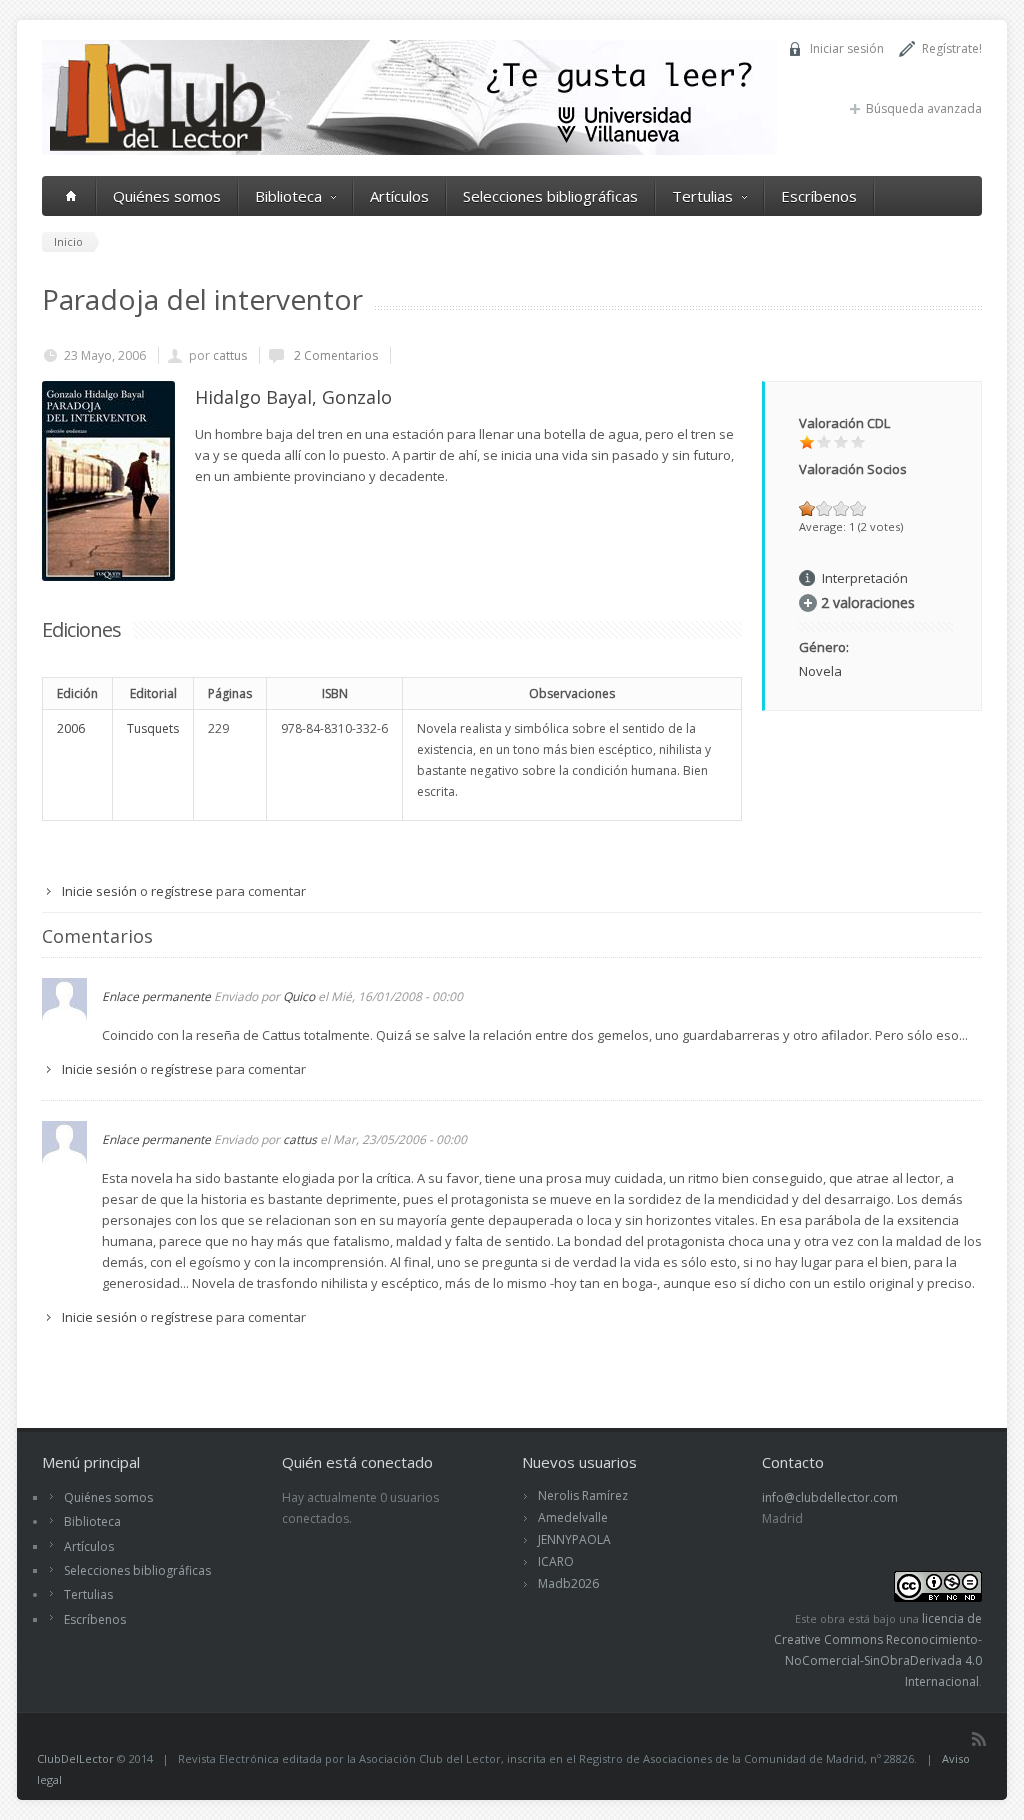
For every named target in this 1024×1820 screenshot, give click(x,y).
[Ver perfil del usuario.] (64, 1018)
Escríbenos (819, 196)
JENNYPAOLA (574, 1539)
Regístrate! (952, 48)
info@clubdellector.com (830, 1497)
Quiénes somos (167, 196)
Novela (820, 671)
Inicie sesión (99, 891)
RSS (979, 1739)
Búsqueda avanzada (924, 108)
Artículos (399, 196)
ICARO (556, 1561)
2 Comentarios (334, 355)
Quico (299, 996)
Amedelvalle (573, 1517)
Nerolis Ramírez (583, 1495)
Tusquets (153, 728)
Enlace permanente (156, 996)
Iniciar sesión (847, 48)
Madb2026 (568, 1583)
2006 (71, 728)
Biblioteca (288, 196)
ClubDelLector (75, 1758)
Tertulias (702, 196)
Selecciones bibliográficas (550, 196)
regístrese (182, 891)
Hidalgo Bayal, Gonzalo (293, 397)
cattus (230, 355)
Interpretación (865, 578)
